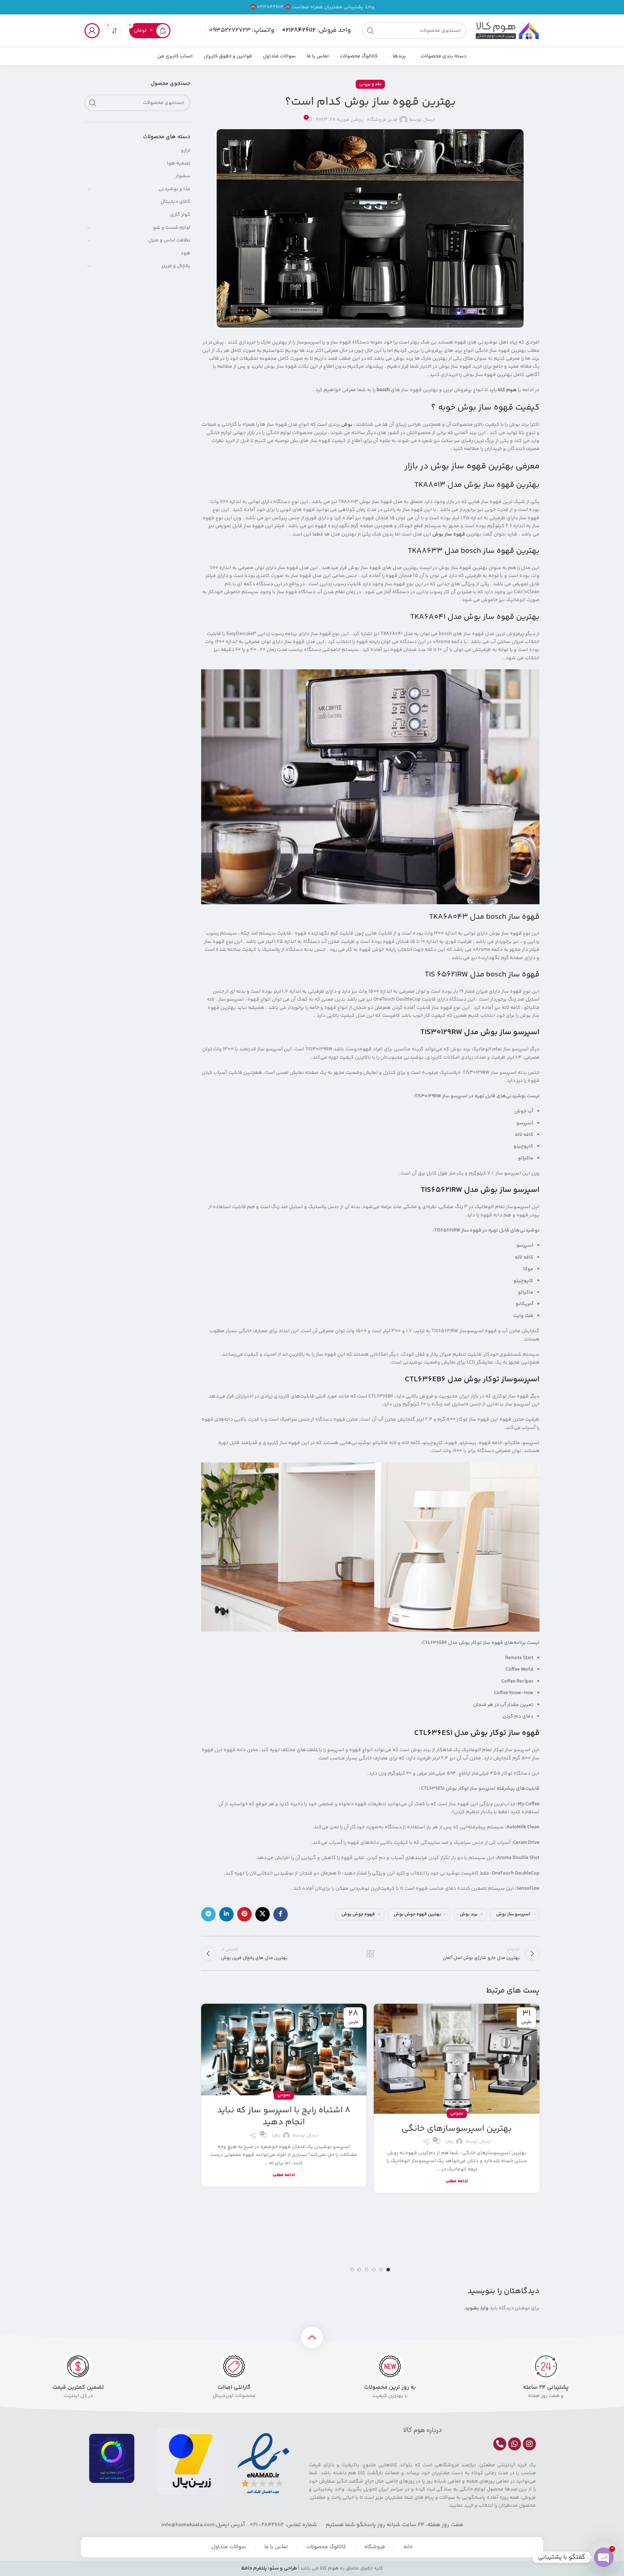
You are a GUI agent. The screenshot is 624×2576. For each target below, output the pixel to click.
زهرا (449, 2142)
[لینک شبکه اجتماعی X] (263, 1914)
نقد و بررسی (370, 84)
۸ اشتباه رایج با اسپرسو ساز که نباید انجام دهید (284, 2116)
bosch (383, 390)
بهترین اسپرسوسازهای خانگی (457, 2129)
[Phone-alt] (500, 2444)
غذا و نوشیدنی (174, 189)
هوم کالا (508, 390)
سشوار (183, 176)
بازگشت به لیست (370, 1954)
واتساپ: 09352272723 (242, 30)
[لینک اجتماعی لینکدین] (226, 1914)
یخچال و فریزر (176, 266)
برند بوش (469, 1914)
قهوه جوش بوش (358, 1914)
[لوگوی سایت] (507, 31)
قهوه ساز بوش (449, 534)
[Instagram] (529, 2444)
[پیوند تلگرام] (208, 1914)
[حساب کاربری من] (92, 31)
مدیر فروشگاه (382, 120)
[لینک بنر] (312, 7)
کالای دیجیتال (175, 202)
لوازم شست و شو (172, 228)
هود (185, 253)
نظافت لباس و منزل (169, 240)
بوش (347, 425)
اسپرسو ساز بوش (513, 1914)
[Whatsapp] (515, 2444)
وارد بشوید (477, 2308)
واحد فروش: (317, 30)
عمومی (457, 2114)
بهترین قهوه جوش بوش (417, 1914)
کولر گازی (180, 215)
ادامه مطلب (457, 2181)
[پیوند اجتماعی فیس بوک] (281, 1914)
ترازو (186, 150)
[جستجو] (370, 31)
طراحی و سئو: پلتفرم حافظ (269, 2568)
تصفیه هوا (179, 163)
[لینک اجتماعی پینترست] (244, 1914)
